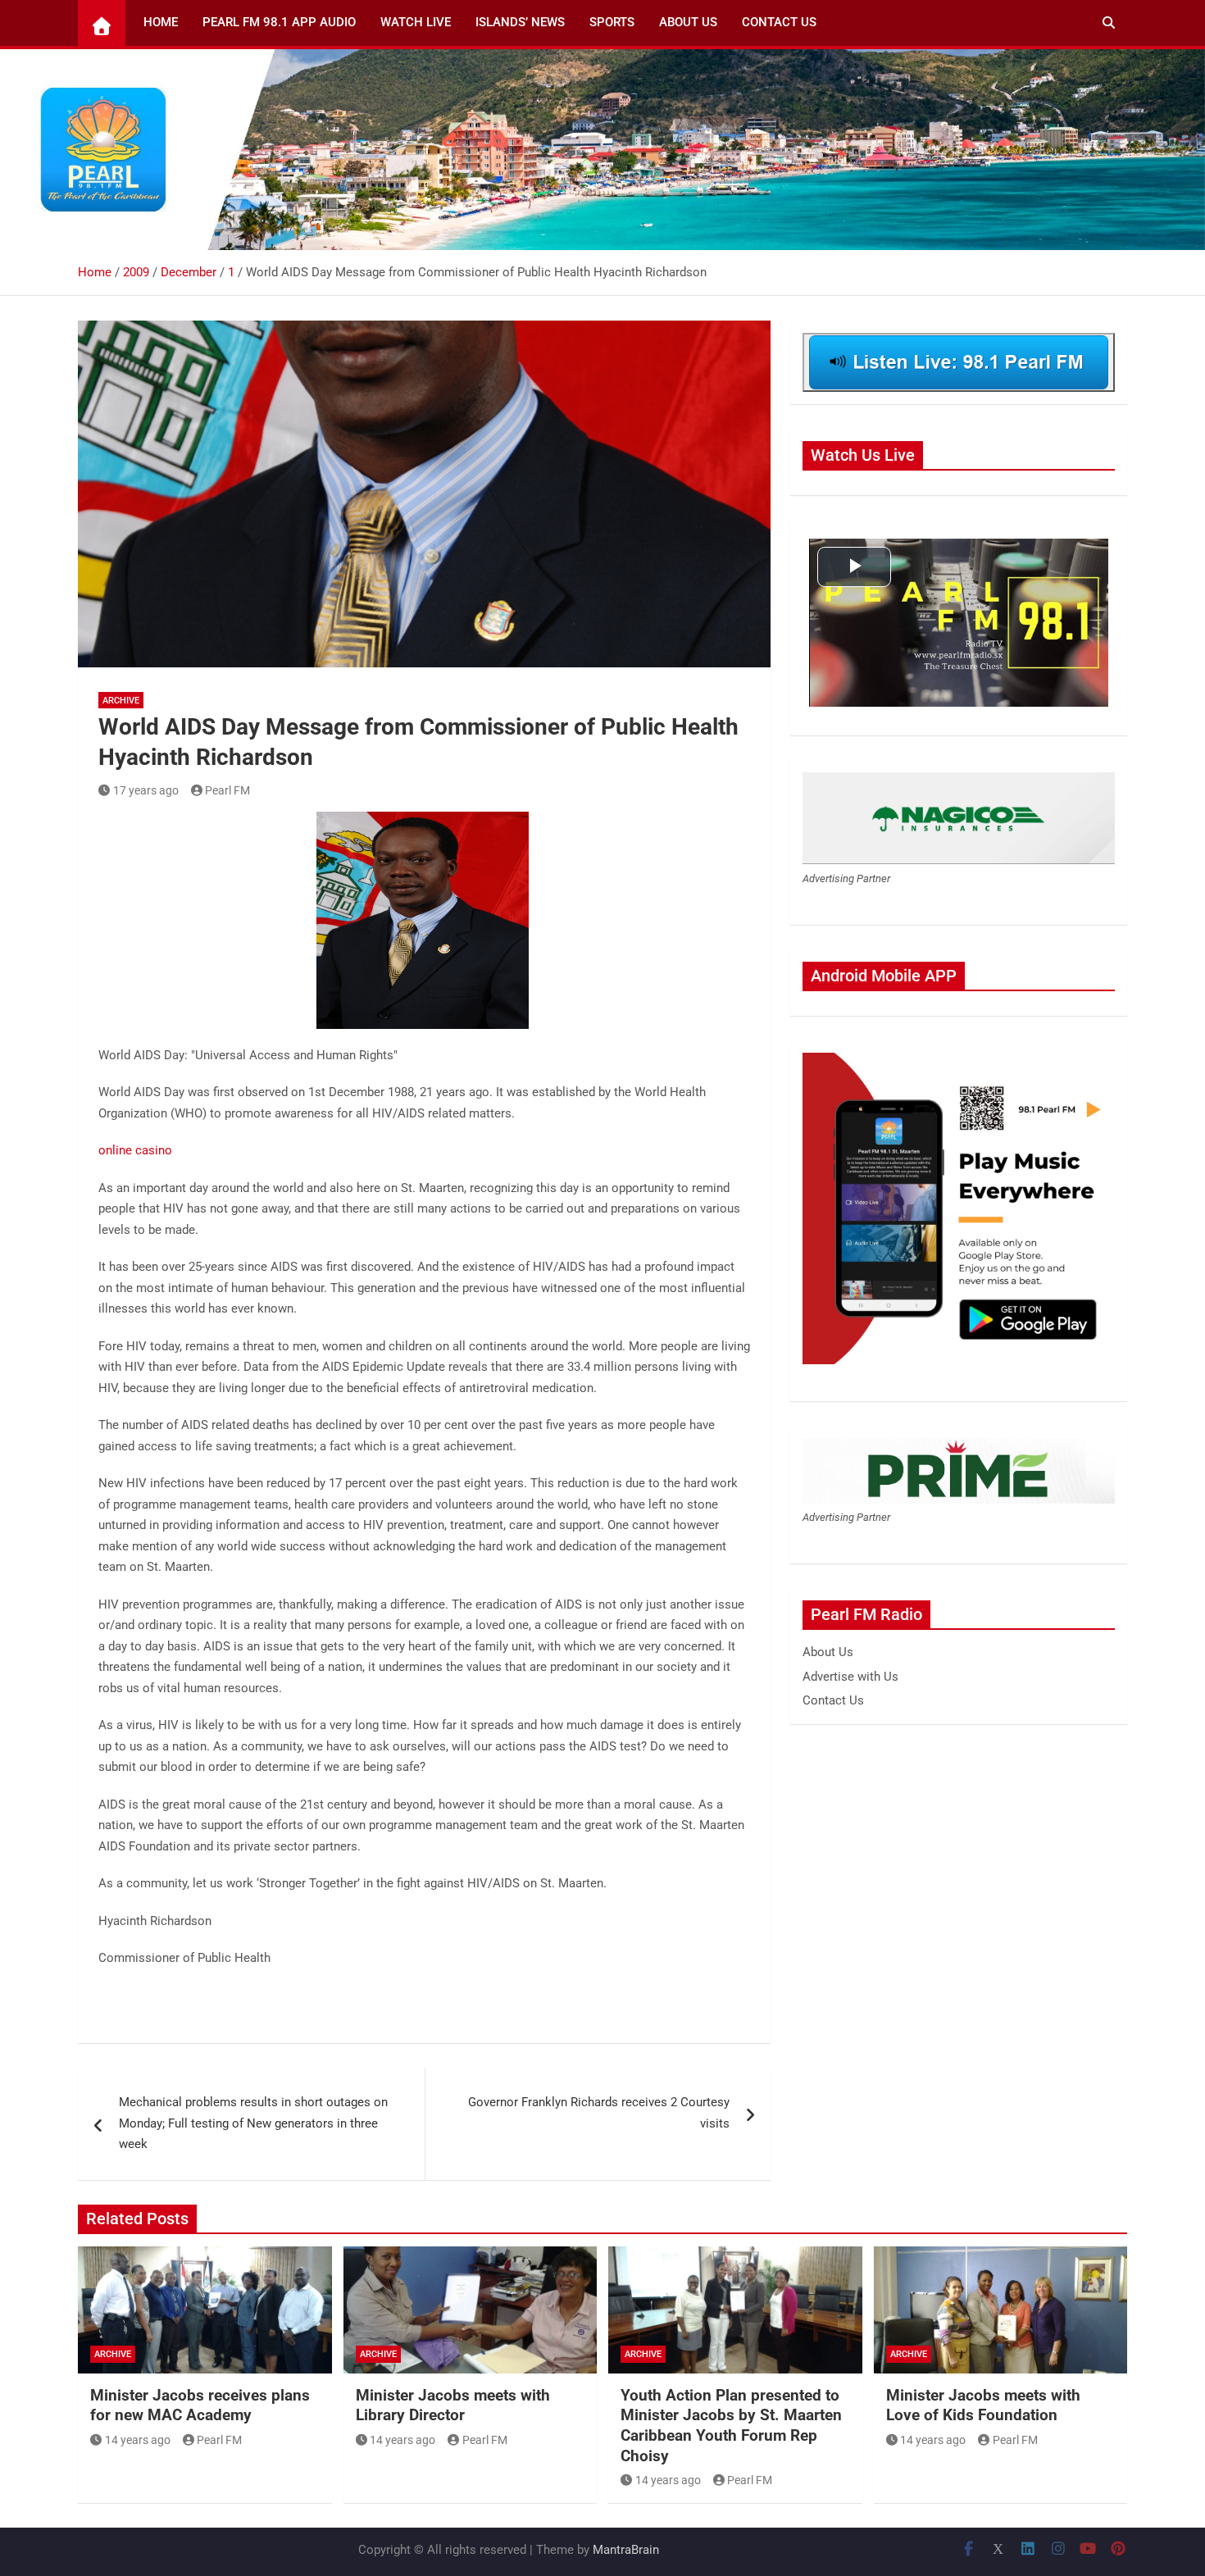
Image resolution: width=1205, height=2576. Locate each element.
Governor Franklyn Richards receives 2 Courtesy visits (599, 2113)
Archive (121, 701)
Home (161, 22)
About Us (688, 22)
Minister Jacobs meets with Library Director (453, 2405)
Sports (612, 22)
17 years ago (146, 790)
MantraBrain (626, 2550)
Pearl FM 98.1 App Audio (279, 22)
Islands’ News (520, 22)
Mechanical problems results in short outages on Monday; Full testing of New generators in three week (253, 2123)
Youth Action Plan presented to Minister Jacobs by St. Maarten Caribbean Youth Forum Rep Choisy (731, 2426)
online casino (135, 1150)
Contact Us (779, 22)
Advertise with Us (850, 1677)
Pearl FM (227, 790)
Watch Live (416, 22)
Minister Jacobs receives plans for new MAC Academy (200, 2405)
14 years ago (138, 2440)
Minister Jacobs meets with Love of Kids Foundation (983, 2405)
